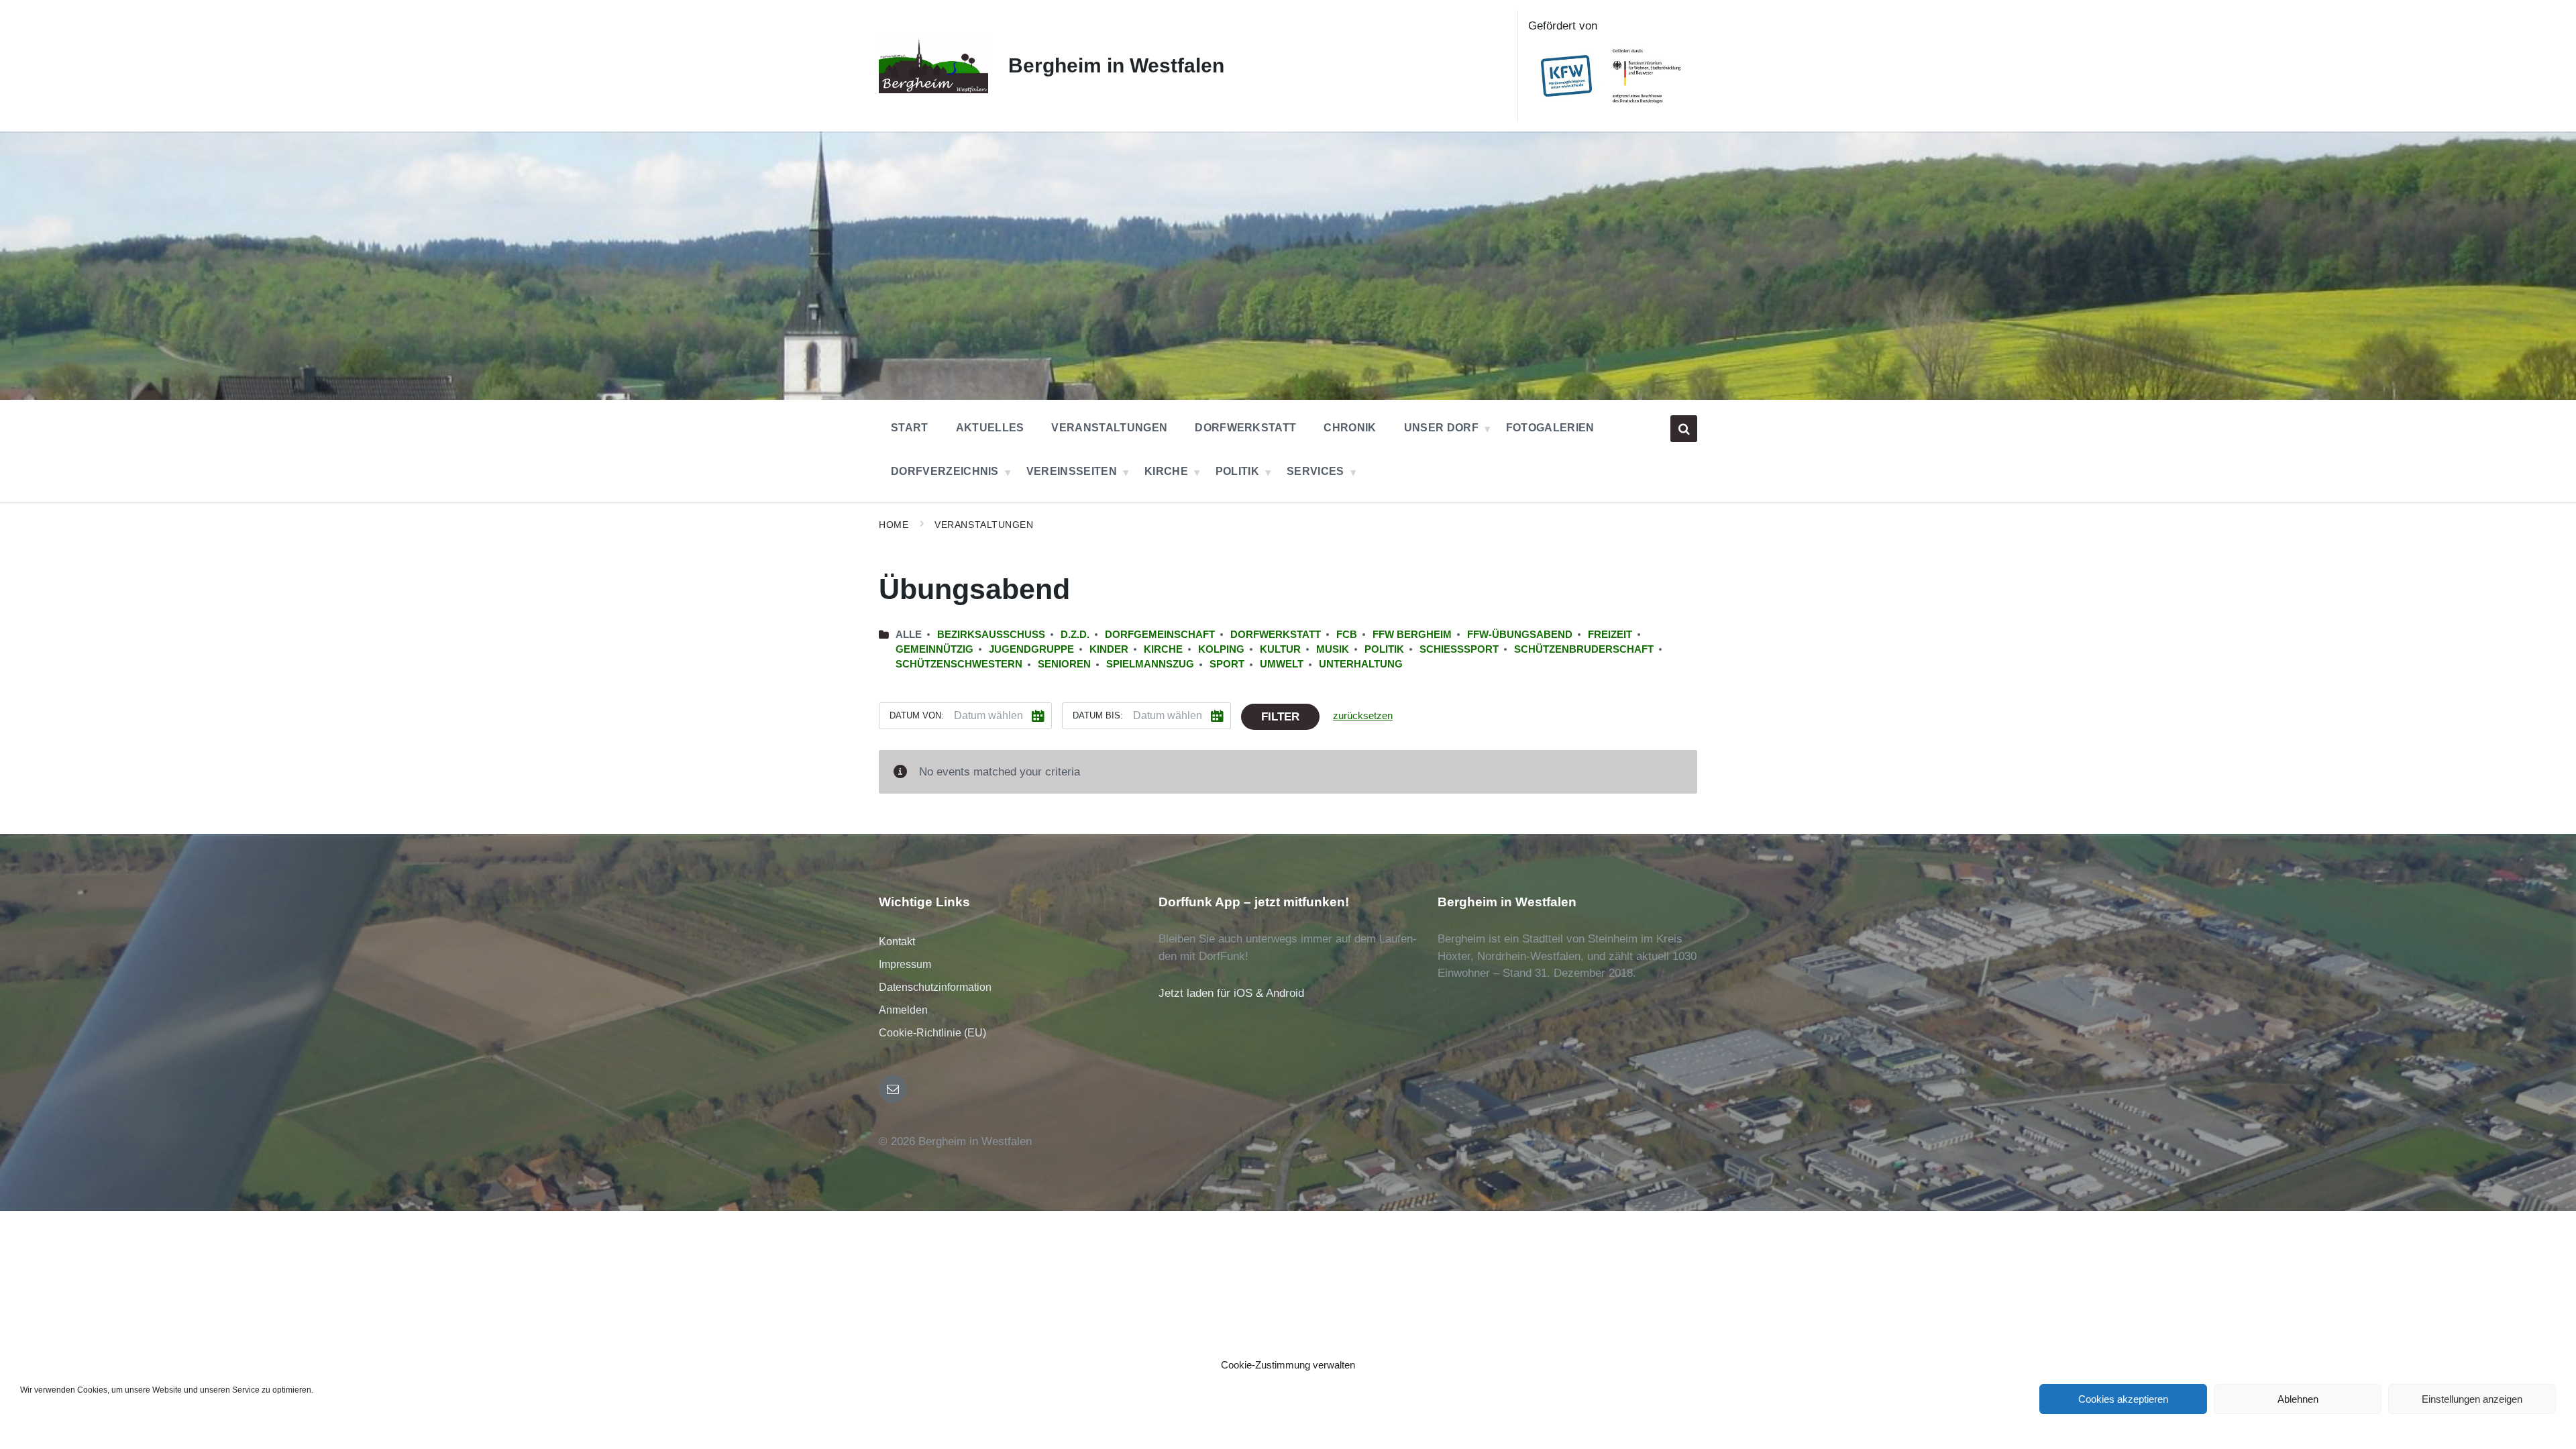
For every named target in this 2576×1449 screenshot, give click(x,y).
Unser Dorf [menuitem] (1441, 428)
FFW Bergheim (1412, 635)
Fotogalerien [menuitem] (1550, 428)
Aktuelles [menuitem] (990, 428)
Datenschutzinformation (935, 987)
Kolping (1221, 649)
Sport (1227, 664)
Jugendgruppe (1031, 649)
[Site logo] (933, 90)
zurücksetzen (1363, 716)
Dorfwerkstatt (1276, 635)
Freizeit (1610, 635)
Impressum (905, 964)
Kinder (1109, 649)
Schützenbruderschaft (1584, 649)
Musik (1333, 649)
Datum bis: (1098, 715)
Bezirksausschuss (991, 635)
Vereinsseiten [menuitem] (1072, 471)
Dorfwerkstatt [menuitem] (1245, 428)
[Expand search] (1684, 429)
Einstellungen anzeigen (2472, 1399)
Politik (1384, 649)
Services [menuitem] (1316, 471)
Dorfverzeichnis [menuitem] (945, 471)
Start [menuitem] (910, 428)
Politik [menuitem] (1237, 471)
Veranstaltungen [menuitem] (1109, 428)
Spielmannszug (1150, 664)
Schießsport (1459, 649)
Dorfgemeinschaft (1160, 635)
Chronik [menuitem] (1350, 428)
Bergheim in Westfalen (1116, 65)
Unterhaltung (1361, 664)
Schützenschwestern (959, 664)
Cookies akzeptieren (2123, 1399)
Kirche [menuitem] (1166, 471)
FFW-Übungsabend (1520, 635)
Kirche (1163, 649)
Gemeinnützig (934, 649)
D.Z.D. (1075, 635)
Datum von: (917, 715)
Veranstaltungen (984, 525)
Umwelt (1282, 664)
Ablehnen (2298, 1399)
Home (894, 525)
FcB (1347, 635)
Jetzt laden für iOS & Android (1231, 993)
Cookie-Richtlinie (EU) (932, 1033)
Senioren (1064, 664)
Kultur (1280, 649)
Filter (1280, 717)
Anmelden (903, 1010)
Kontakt (897, 942)
